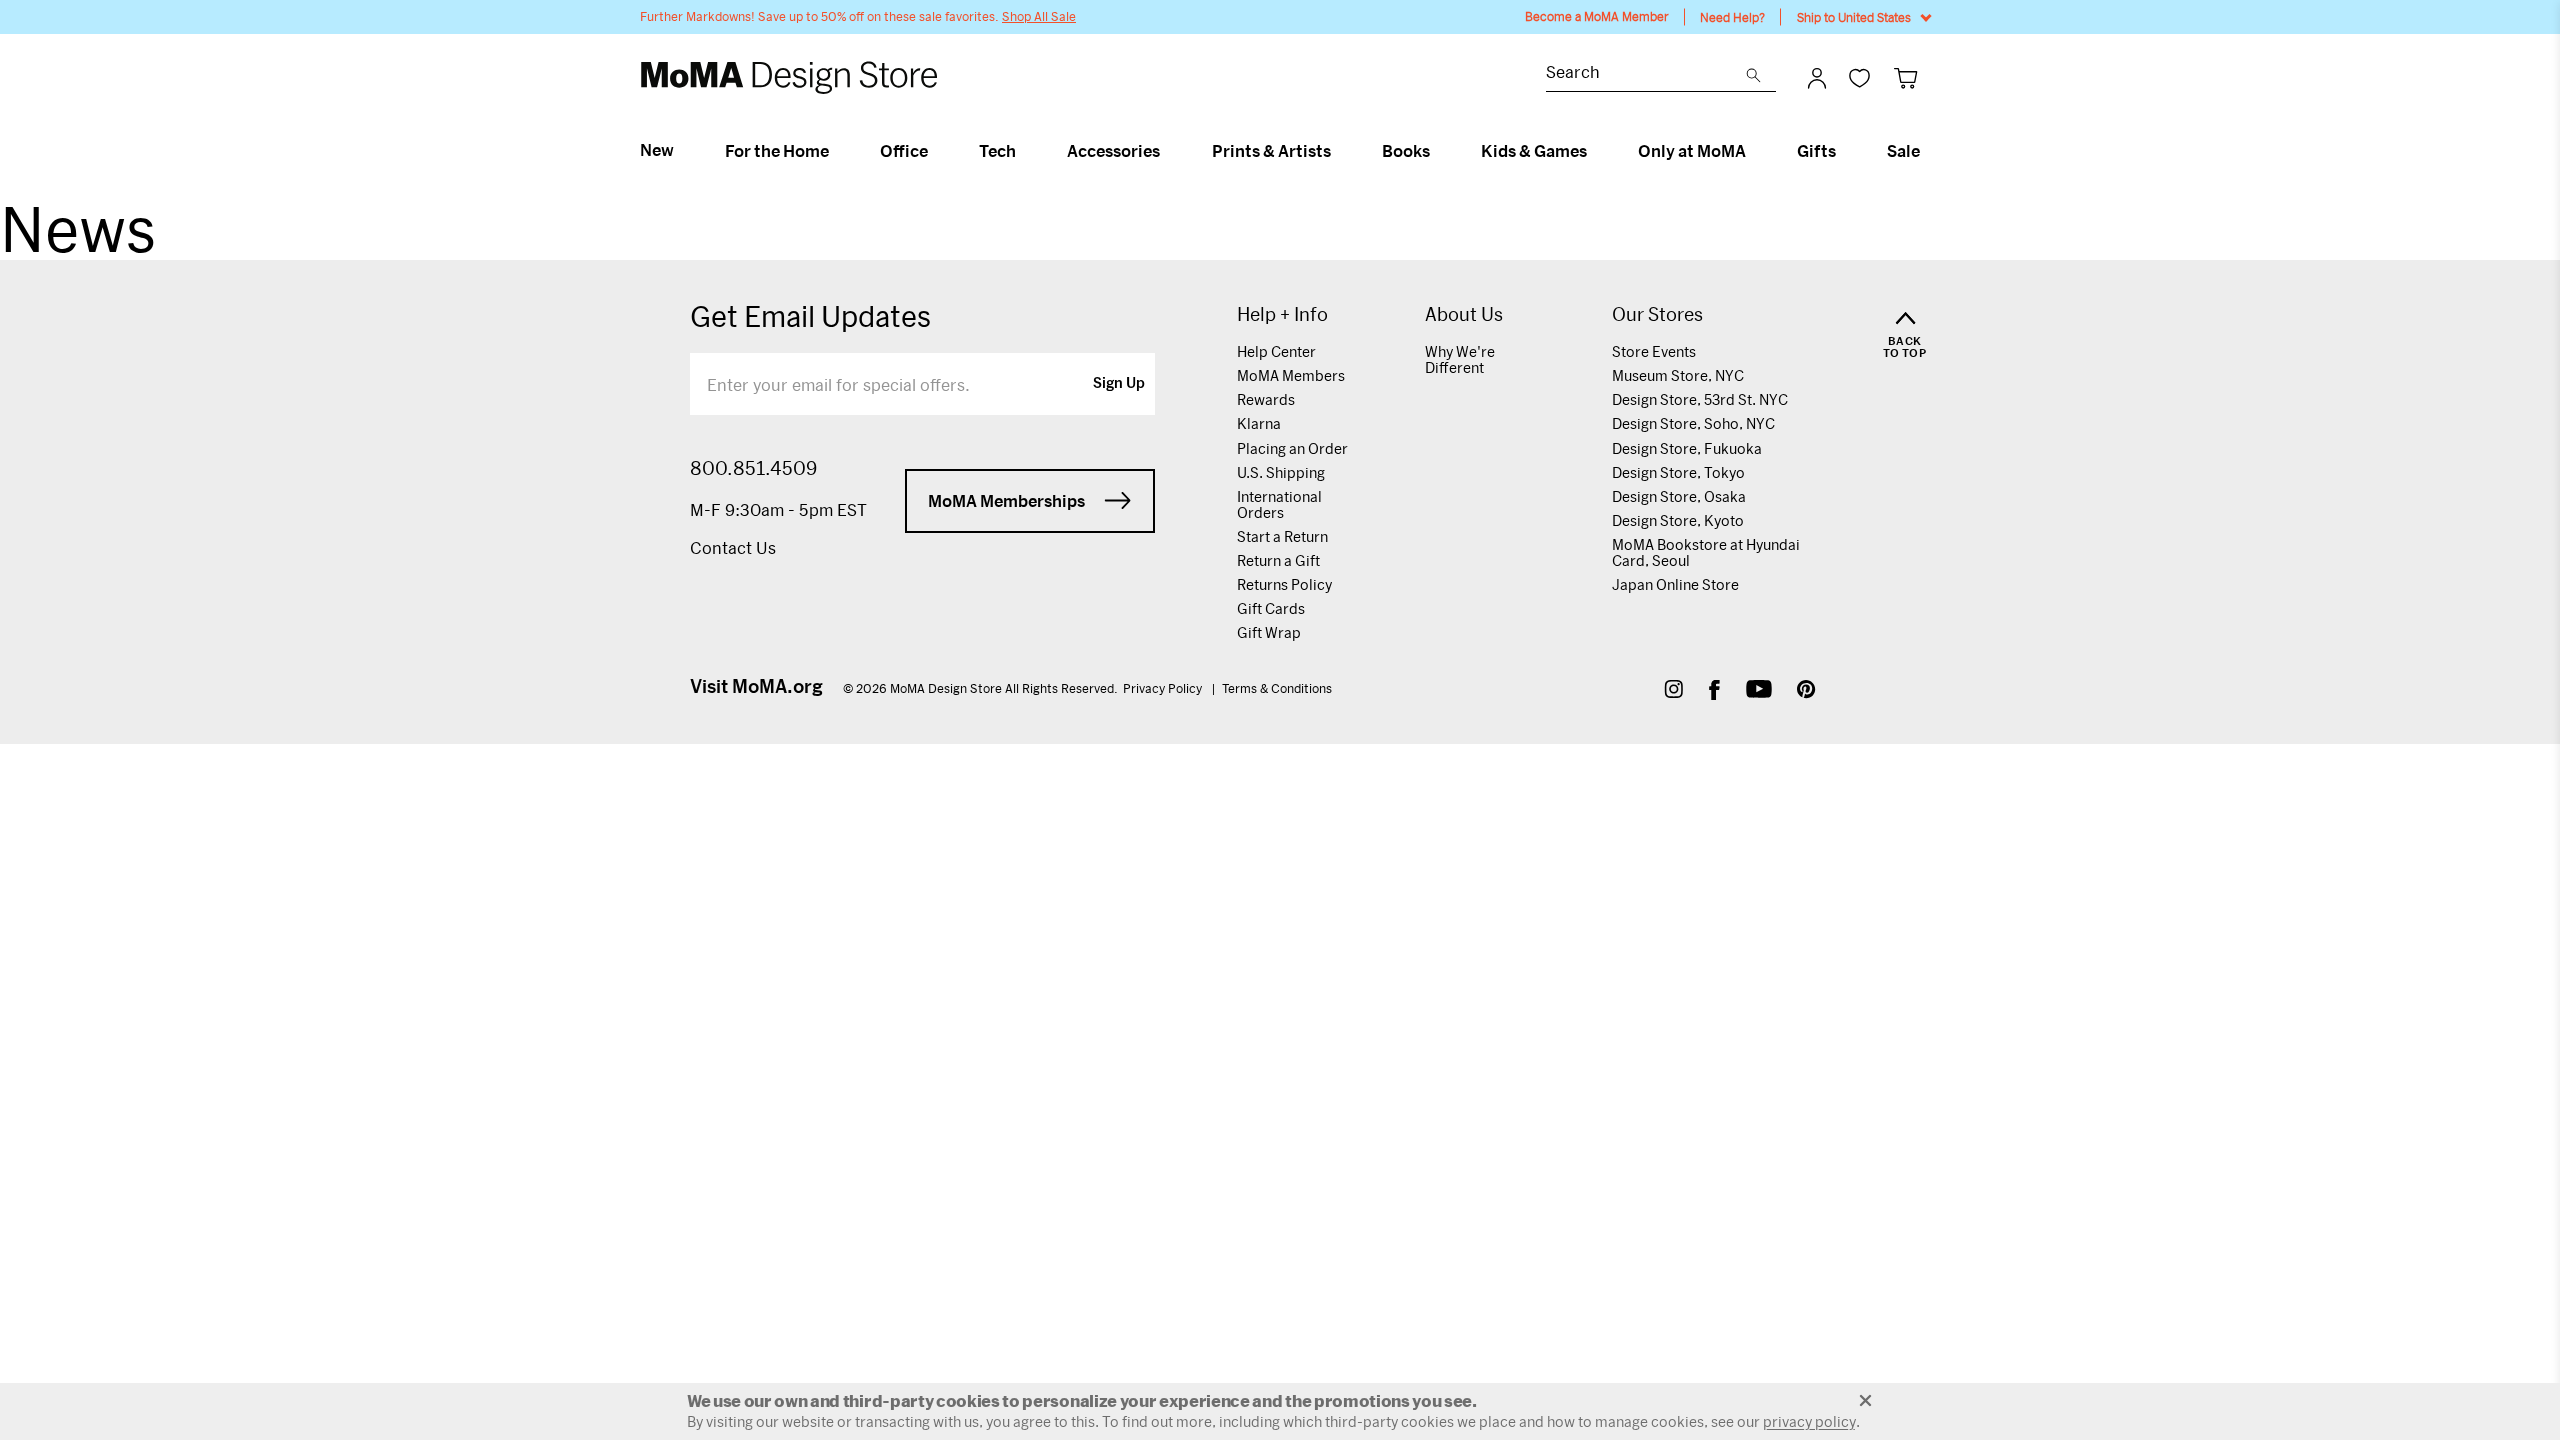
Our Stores (1657, 314)
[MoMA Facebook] (1714, 691)
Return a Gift (1278, 560)
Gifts (1816, 151)
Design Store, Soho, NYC (1693, 423)
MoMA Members (1291, 375)
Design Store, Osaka (1679, 496)
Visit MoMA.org (756, 686)
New (657, 150)
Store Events (1654, 351)
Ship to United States (1854, 17)
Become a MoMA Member (1597, 16)
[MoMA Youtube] (1759, 691)
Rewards (1266, 399)
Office (904, 151)
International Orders (1279, 504)
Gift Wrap (1269, 632)
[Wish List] (1859, 77)
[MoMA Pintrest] (1806, 691)
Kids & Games (1534, 151)
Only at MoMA (1692, 151)
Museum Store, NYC (1678, 375)
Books (1406, 151)
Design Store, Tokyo (1678, 472)
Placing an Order (1292, 448)
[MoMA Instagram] (1673, 691)
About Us (1464, 314)
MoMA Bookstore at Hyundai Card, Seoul (1706, 552)
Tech (997, 151)
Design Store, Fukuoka (1687, 448)
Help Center (1276, 351)
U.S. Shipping (1281, 472)
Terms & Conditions (1277, 688)
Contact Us (733, 547)
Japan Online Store (1675, 584)
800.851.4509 (753, 468)
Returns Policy (1284, 584)
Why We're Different (1460, 359)
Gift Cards (1271, 608)
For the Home (777, 151)
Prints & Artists (1271, 151)
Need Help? (1732, 17)
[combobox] (1646, 74)
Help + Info (1282, 314)
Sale (1903, 151)
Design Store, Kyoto (1678, 520)
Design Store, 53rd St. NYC (1700, 399)
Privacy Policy (1164, 688)
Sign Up (1119, 384)
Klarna (1259, 423)
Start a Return (1282, 536)
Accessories (1113, 151)
